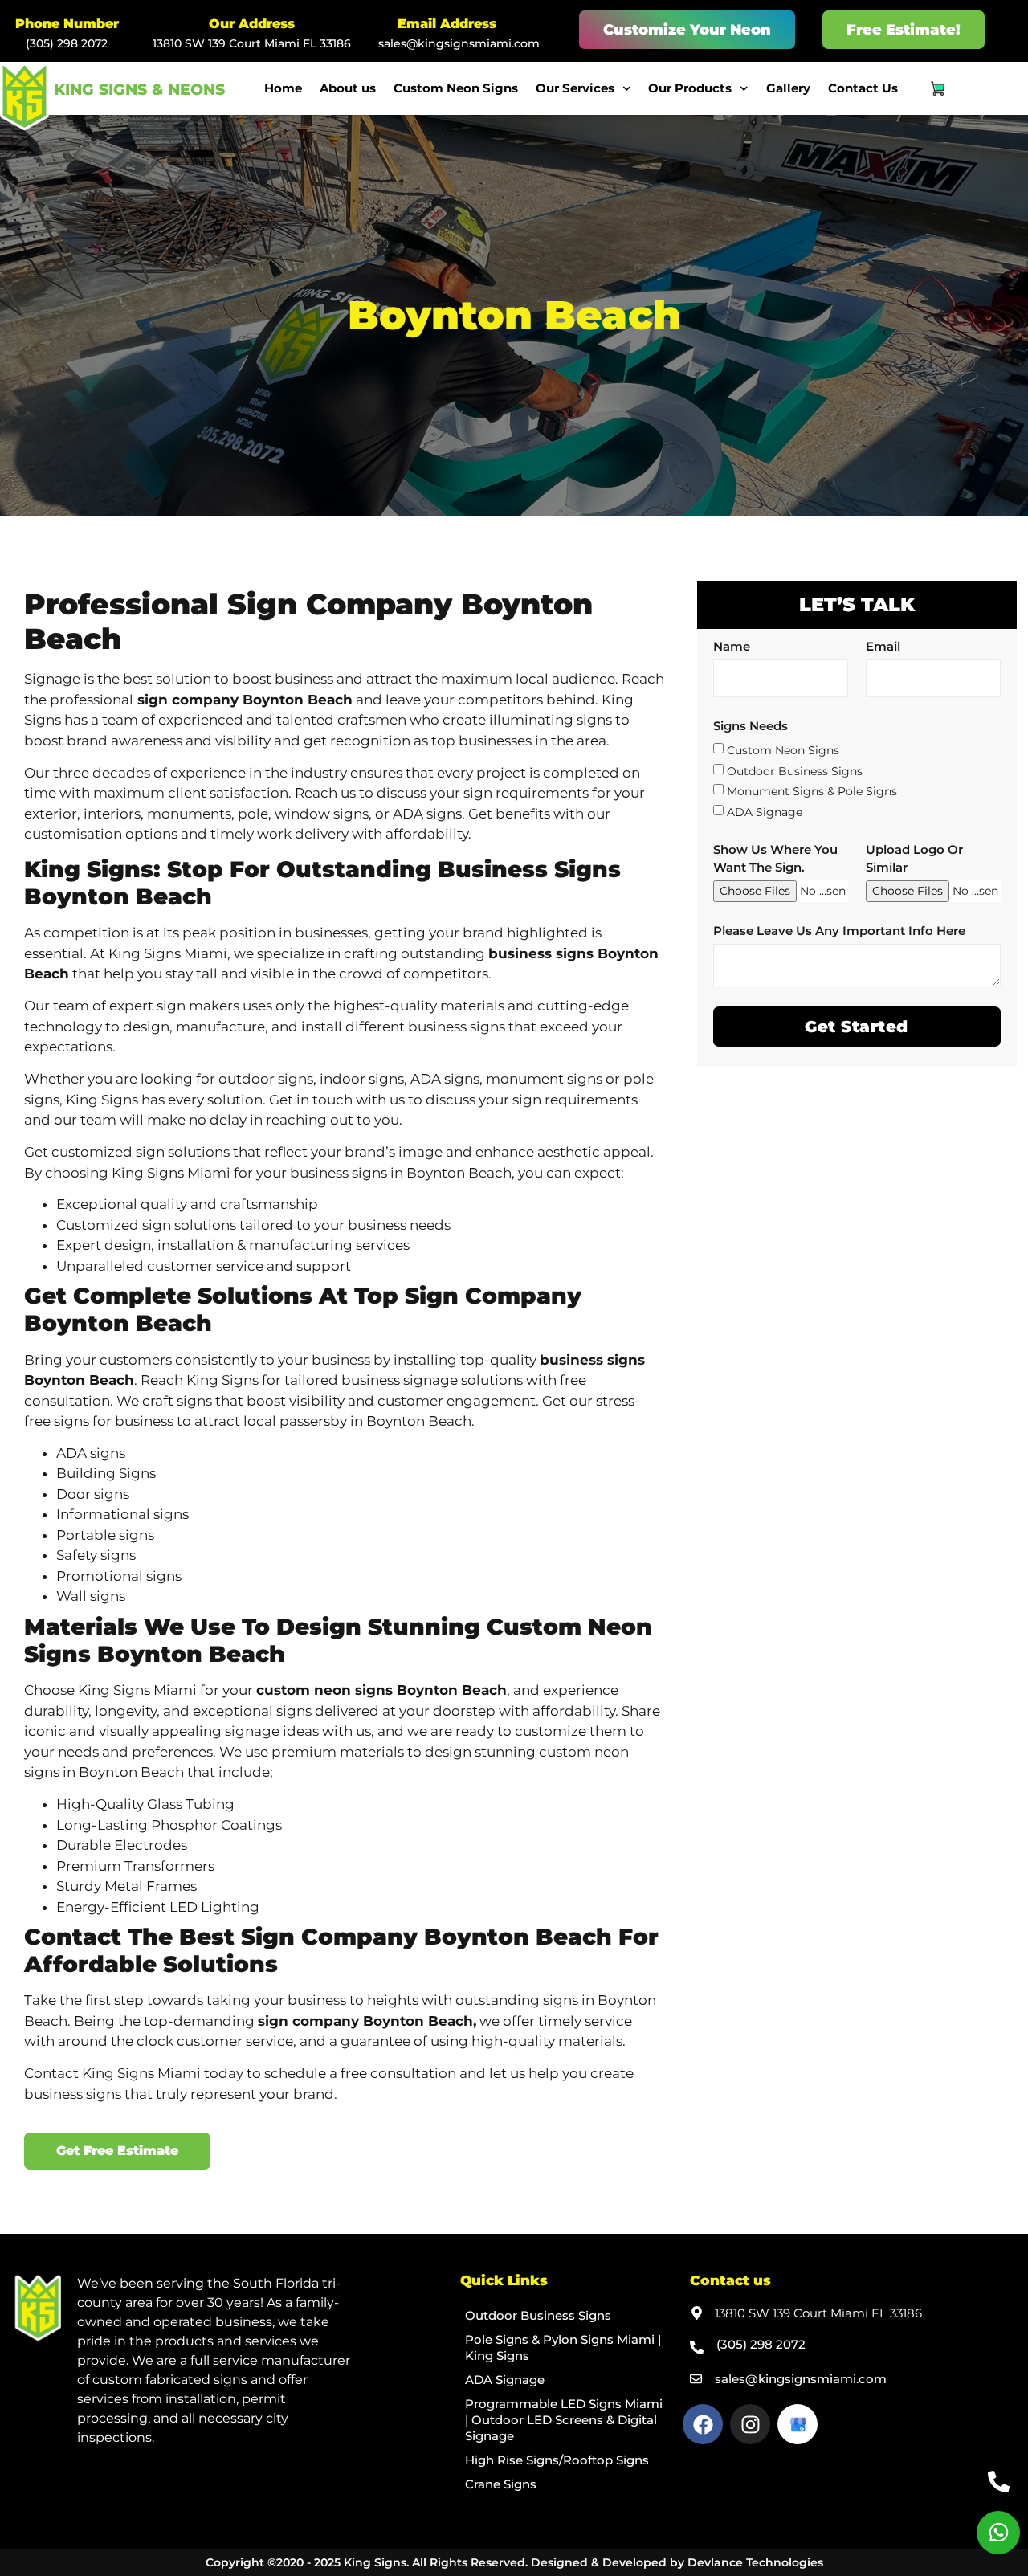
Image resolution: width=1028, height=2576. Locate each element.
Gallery (788, 88)
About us (348, 88)
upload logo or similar (914, 858)
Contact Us (863, 88)
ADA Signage (765, 811)
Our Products (690, 88)
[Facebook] (703, 2424)
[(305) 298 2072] (697, 2347)
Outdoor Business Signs (795, 770)
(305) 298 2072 (67, 43)
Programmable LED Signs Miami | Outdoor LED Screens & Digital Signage (564, 2420)
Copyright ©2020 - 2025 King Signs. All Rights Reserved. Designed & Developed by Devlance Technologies (514, 2562)
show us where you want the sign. (775, 858)
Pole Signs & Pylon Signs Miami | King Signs (563, 2347)
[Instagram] (750, 2424)
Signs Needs (751, 726)
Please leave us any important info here (839, 931)
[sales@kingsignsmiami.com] (696, 2379)
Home (283, 88)
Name (732, 646)
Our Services (575, 88)
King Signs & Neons (139, 90)
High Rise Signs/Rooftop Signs (557, 2460)
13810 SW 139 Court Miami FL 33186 (252, 43)
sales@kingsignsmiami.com (459, 43)
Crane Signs (501, 2484)
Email (883, 646)
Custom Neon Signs (456, 88)
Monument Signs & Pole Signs (812, 791)
